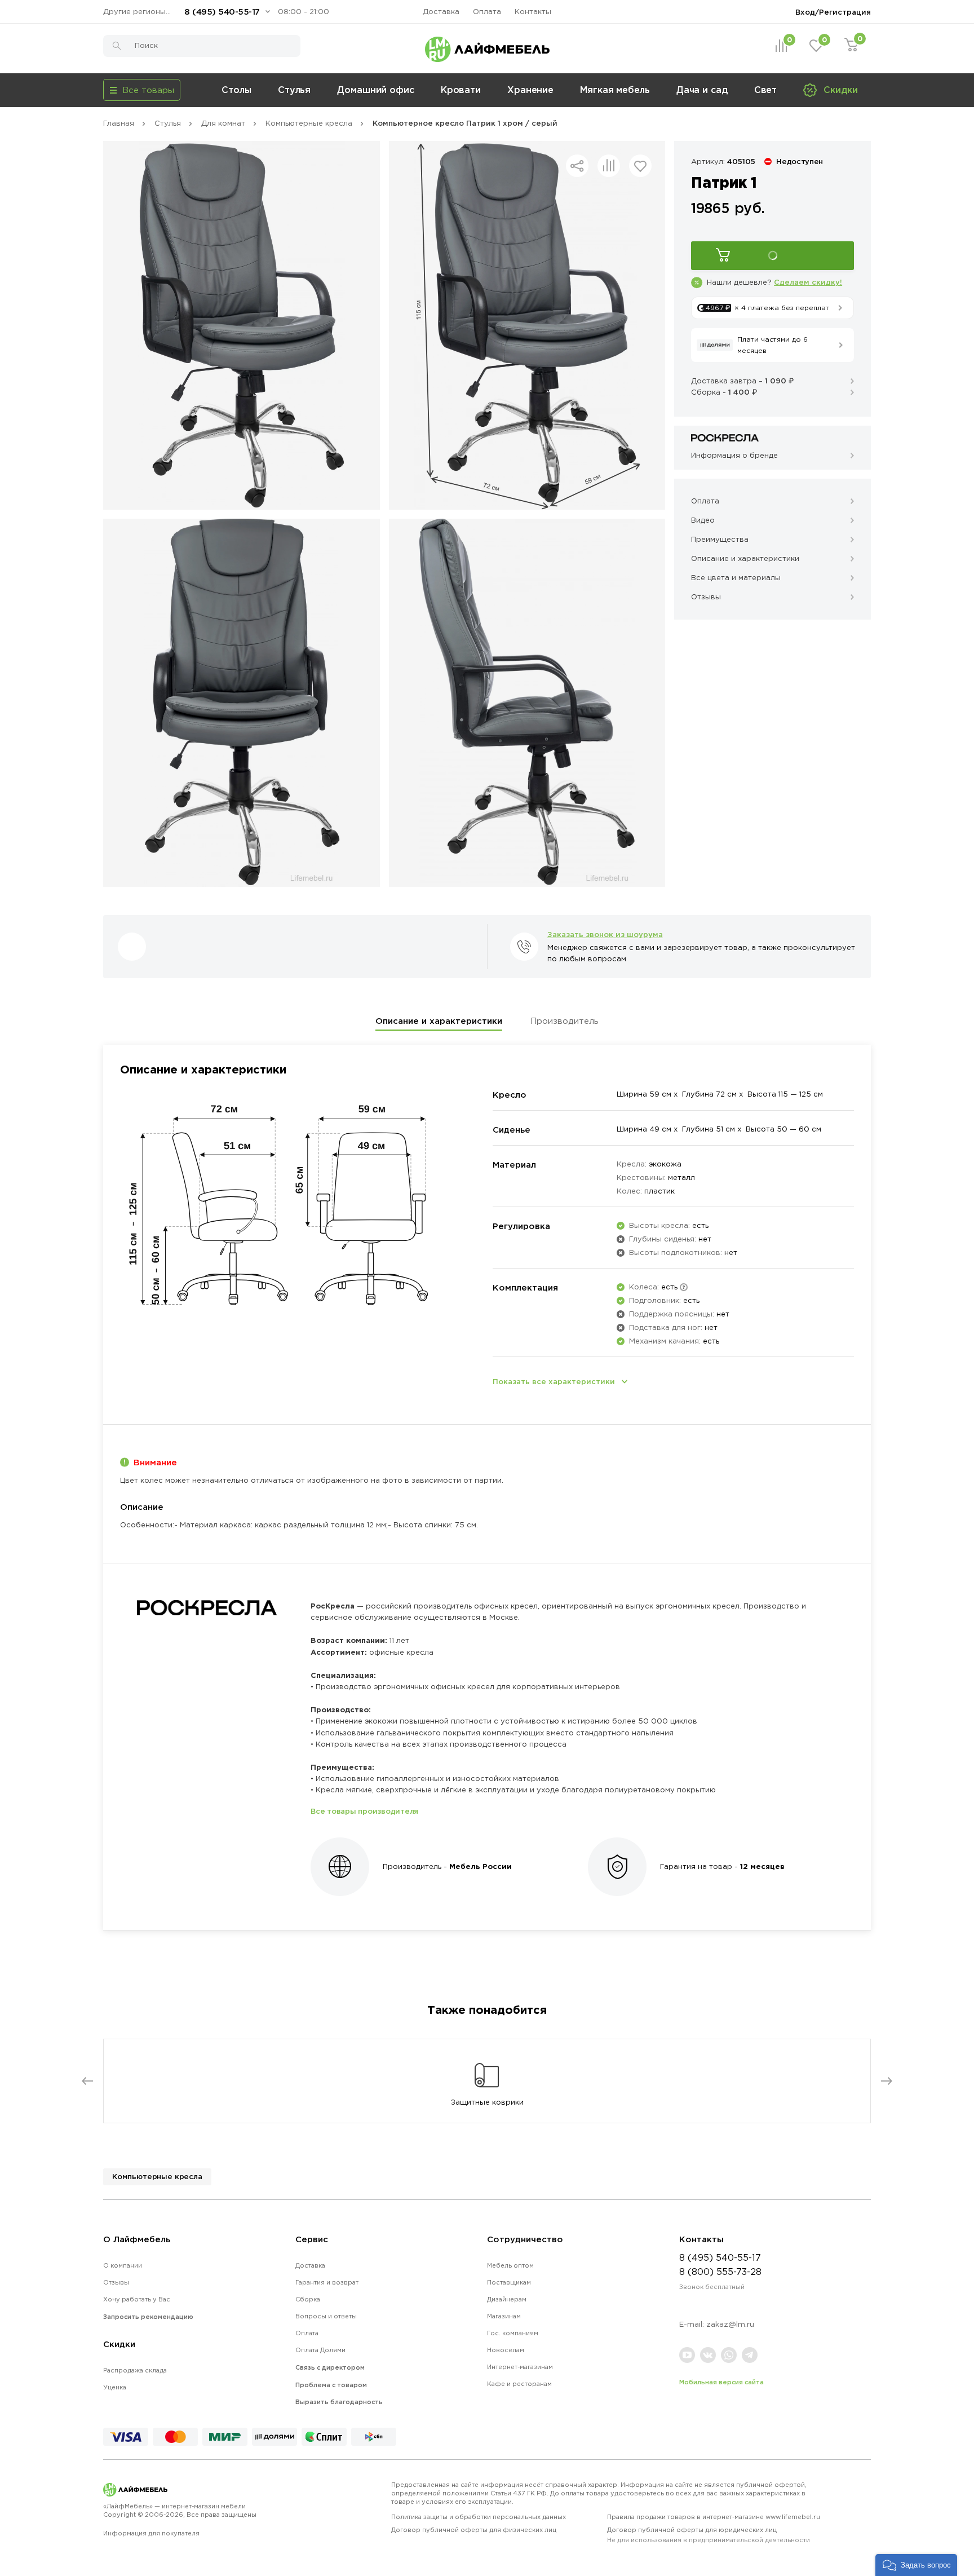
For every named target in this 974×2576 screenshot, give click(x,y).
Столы (236, 90)
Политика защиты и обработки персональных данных (479, 2517)
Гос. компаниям (513, 2333)
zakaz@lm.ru (730, 2324)
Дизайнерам (507, 2299)
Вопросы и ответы (326, 2316)
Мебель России (481, 1866)
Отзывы (116, 2282)
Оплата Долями (320, 2350)
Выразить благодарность (339, 2402)
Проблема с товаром (331, 2385)
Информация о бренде (734, 455)
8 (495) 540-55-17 (222, 12)
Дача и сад (702, 90)
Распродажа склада (135, 2370)
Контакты (533, 12)
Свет (766, 90)
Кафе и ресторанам (519, 2384)
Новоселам (506, 2350)
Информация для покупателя (151, 2533)
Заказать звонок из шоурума (605, 934)
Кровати (461, 90)
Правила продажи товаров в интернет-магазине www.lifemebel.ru (714, 2517)
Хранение (530, 90)
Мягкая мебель (615, 90)
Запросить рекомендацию (148, 2317)
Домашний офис (376, 90)
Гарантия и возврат (327, 2282)
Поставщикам (509, 2282)
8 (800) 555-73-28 (720, 2272)
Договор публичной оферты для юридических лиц (709, 2535)
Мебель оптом (510, 2265)
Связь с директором (330, 2367)
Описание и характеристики (439, 1021)
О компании (123, 2265)
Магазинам (504, 2316)
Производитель (565, 1021)
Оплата (487, 12)
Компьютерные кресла (157, 2176)
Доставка (441, 12)
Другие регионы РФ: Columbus (140, 12)
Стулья (294, 90)
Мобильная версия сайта (721, 2382)
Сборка (308, 2299)
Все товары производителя (364, 1811)
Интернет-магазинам (520, 2367)
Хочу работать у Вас (137, 2299)
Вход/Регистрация (833, 12)
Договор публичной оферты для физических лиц (474, 2530)
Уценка (115, 2387)
